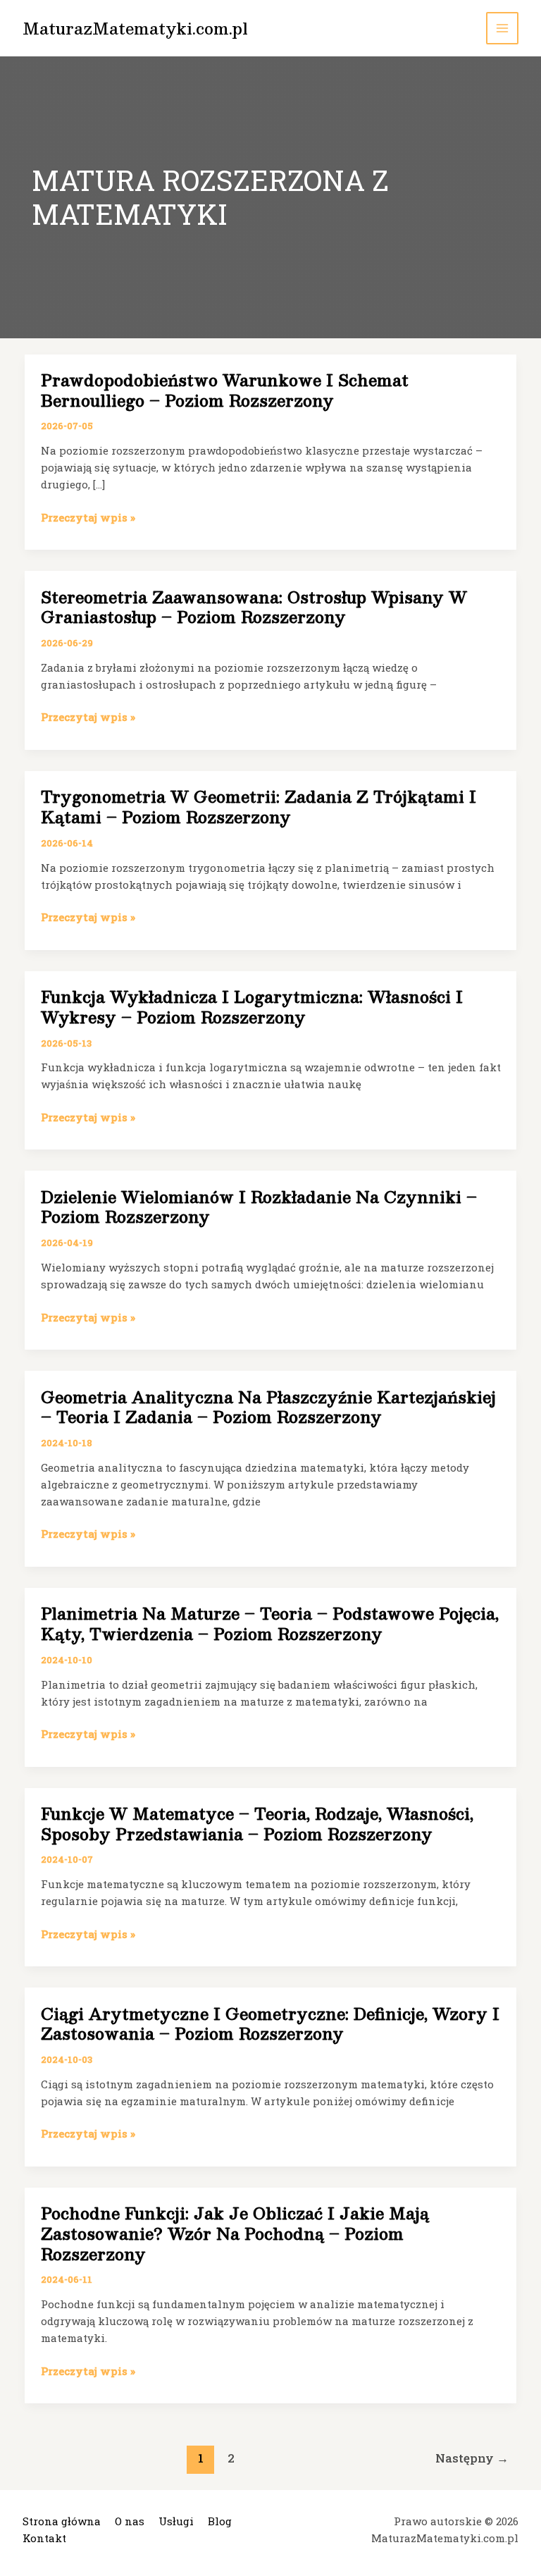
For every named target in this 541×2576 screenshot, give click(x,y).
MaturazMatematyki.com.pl (135, 28)
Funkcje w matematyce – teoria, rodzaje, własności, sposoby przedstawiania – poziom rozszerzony (257, 1823)
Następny (472, 2458)
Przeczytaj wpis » (88, 518)
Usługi (176, 2521)
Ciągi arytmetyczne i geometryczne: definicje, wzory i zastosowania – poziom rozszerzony (270, 2023)
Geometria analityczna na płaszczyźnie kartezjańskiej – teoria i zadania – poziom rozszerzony (268, 1407)
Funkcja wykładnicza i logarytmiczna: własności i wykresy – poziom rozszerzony (252, 1006)
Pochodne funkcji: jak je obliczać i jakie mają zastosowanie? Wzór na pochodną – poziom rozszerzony (235, 2233)
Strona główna (62, 2521)
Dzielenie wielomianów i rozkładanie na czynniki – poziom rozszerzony (259, 1207)
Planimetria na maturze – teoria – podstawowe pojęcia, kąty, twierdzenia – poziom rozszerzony (270, 1623)
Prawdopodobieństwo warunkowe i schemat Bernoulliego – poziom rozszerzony (225, 390)
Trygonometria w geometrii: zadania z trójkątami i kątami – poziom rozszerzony (259, 806)
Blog (220, 2521)
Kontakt (44, 2538)
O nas (130, 2521)
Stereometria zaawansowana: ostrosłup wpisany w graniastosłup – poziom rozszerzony (254, 607)
